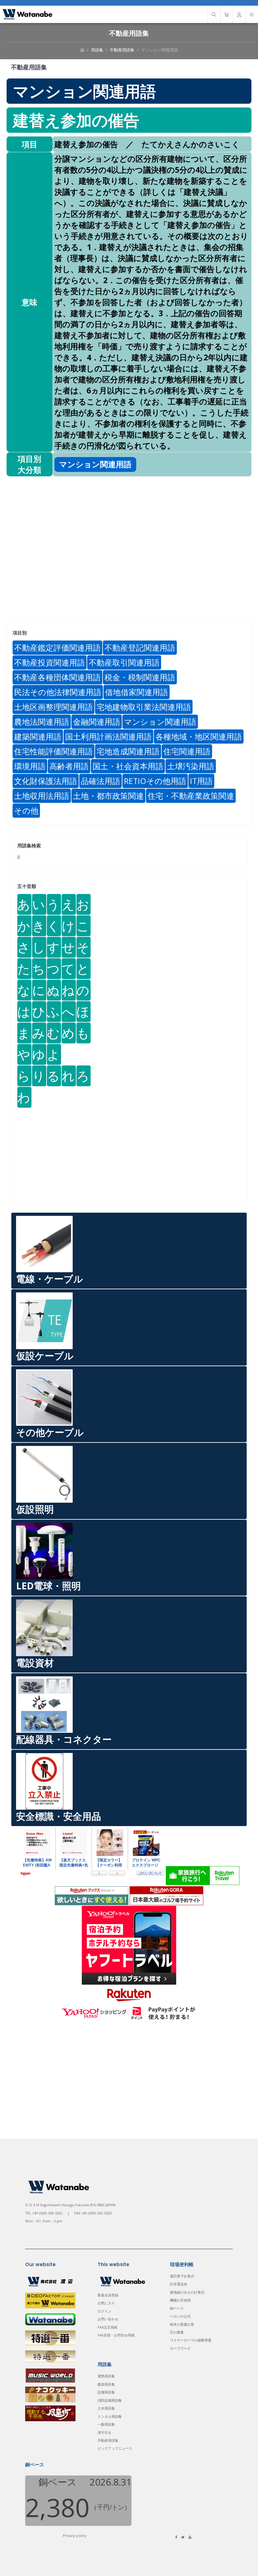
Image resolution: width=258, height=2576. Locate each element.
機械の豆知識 (180, 2300)
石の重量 (177, 2332)
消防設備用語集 (110, 2400)
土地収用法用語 (42, 796)
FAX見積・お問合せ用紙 (116, 2335)
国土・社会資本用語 (128, 766)
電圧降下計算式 (182, 2276)
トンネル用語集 (110, 2416)
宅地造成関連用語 (128, 751)
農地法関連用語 (42, 722)
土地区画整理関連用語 (53, 707)
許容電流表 (179, 2284)
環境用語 (30, 766)
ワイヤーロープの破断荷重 (191, 2340)
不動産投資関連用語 (50, 662)
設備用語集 (106, 2392)
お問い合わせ (108, 2319)
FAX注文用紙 (107, 2327)
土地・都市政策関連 (108, 796)
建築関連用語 (38, 736)
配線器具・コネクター (64, 1739)
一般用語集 (106, 2424)
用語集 (97, 50)
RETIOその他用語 (155, 781)
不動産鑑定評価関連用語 (57, 647)
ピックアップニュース (115, 2448)
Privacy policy (75, 2535)
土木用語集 (106, 2408)
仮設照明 (35, 1509)
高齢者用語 (69, 766)
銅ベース (177, 2308)
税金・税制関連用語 (140, 677)
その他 (26, 810)
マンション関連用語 (159, 50)
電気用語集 (106, 2376)
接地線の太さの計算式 (187, 2292)
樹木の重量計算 (182, 2324)
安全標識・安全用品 (59, 1816)
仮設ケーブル (45, 1356)
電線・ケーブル (50, 1279)
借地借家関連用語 (137, 692)
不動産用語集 (122, 50)
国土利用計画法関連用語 (108, 736)
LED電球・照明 (48, 1586)
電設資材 (35, 1663)
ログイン (104, 2311)
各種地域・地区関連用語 (199, 736)
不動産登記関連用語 (140, 647)
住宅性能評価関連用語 (53, 751)
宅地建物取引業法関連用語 (144, 707)
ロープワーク (180, 2348)
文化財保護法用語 (46, 781)
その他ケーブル (50, 1432)
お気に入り (106, 2303)
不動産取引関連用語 (124, 662)
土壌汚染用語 (191, 766)
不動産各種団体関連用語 (57, 677)
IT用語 (201, 781)
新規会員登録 (108, 2295)
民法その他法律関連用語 (58, 692)
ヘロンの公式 (180, 2316)
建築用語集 (106, 2384)
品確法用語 (101, 781)
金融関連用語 (97, 722)
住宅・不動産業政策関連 (191, 796)
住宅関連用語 (187, 751)
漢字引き (104, 2432)
